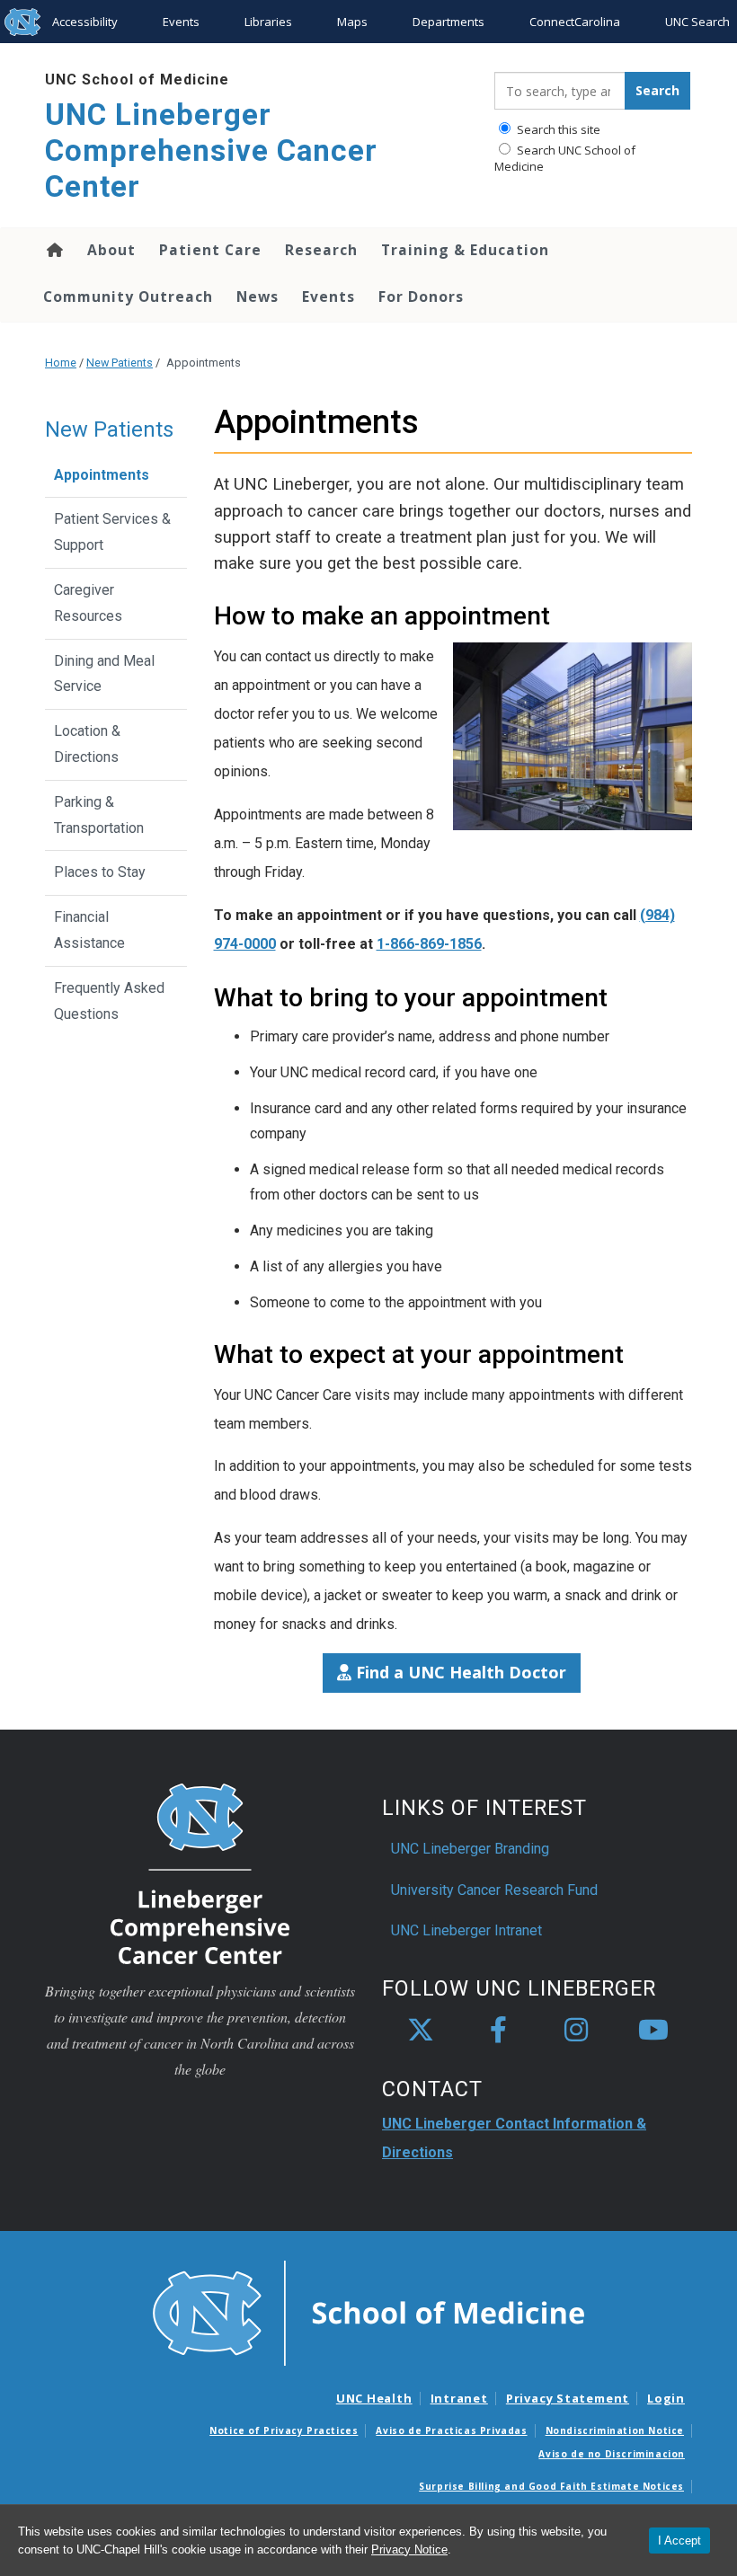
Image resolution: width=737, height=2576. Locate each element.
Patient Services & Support (112, 532)
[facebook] (498, 2031)
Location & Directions (87, 744)
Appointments (102, 475)
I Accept (679, 2541)
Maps (352, 22)
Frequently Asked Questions (109, 1001)
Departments (448, 22)
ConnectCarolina (575, 22)
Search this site (557, 129)
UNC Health (374, 2398)
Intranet (459, 2398)
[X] (421, 2031)
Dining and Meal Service (104, 674)
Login (666, 2398)
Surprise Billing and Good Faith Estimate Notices (551, 2486)
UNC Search (697, 22)
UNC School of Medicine (137, 80)
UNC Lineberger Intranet (466, 1930)
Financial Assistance (89, 930)
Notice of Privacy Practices (284, 2430)
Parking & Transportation (99, 815)
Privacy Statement (568, 2398)
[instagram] (576, 2031)
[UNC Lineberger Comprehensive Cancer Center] (200, 1873)
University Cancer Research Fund (494, 1890)
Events (181, 22)
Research (321, 250)
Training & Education (465, 250)
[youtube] (653, 2031)
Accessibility (85, 22)
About (111, 250)
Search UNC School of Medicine (565, 158)
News (258, 297)
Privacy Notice (409, 2549)
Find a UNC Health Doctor (459, 1672)
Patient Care (210, 250)
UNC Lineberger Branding (470, 1849)
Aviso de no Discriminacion (612, 2454)
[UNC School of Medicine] (368, 2312)
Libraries (268, 22)
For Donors (421, 297)
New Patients (120, 363)
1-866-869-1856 (429, 944)
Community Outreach (128, 297)
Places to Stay (100, 872)
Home (53, 250)
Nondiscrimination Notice (615, 2430)
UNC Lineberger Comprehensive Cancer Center (211, 150)
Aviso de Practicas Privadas (451, 2430)
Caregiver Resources (88, 603)
